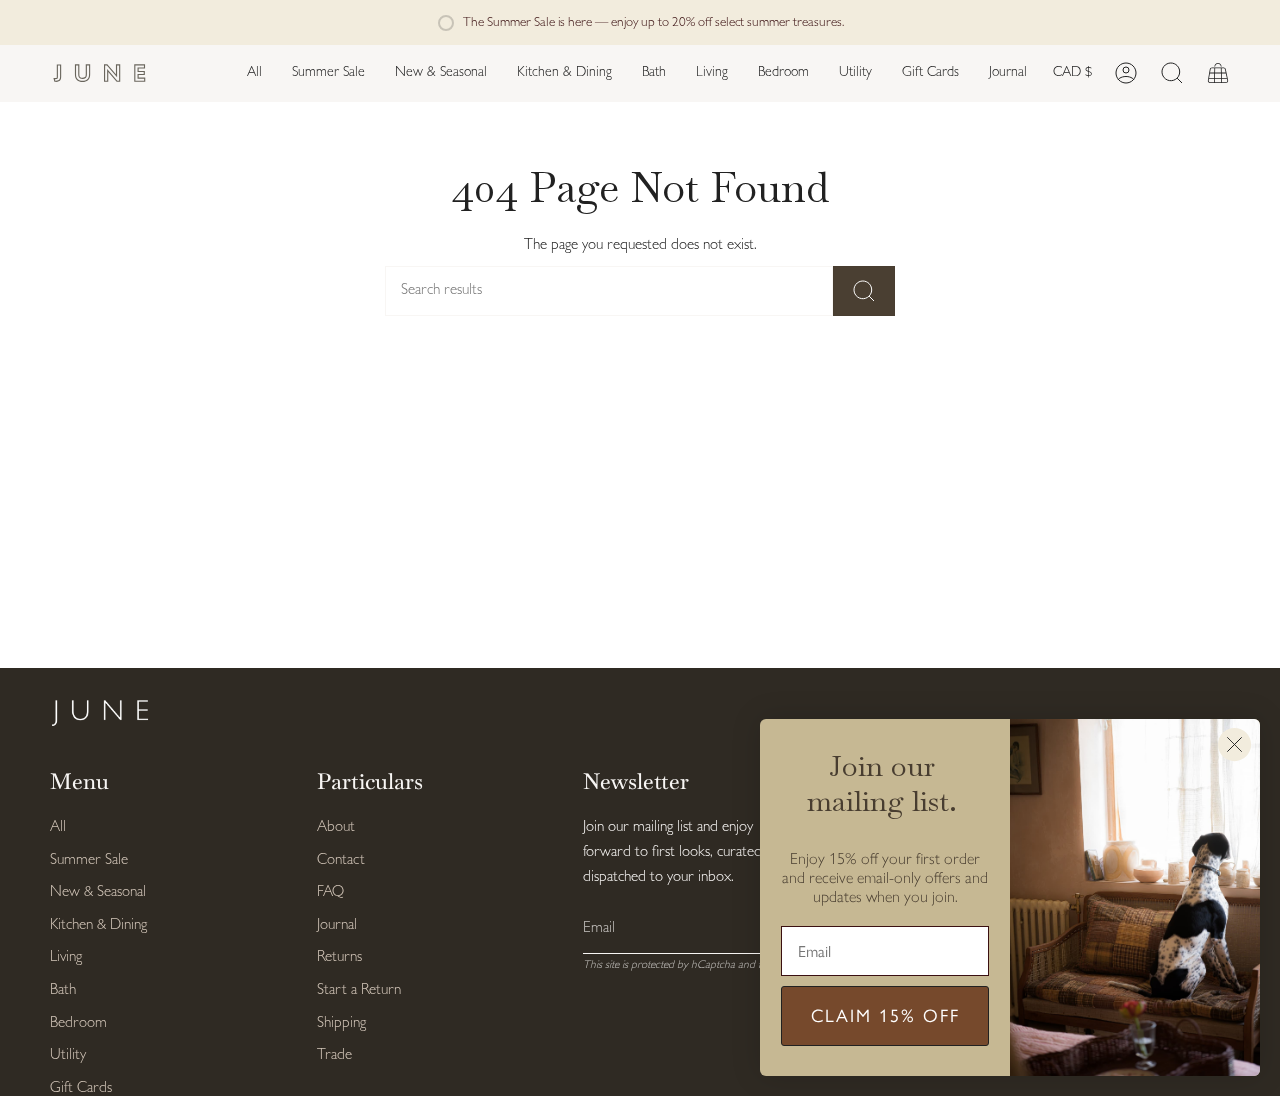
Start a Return (359, 990)
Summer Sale (89, 860)
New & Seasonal (98, 892)
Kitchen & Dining (98, 925)
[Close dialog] (1234, 744)
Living (66, 957)
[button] (441, 73)
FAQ (330, 892)
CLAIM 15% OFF (885, 1016)
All (58, 827)
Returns (339, 957)
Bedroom (78, 1023)
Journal (337, 925)
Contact (341, 860)
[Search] (864, 291)
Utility (68, 1055)
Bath (63, 990)
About (336, 827)
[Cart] (1218, 73)
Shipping (341, 1023)
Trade (334, 1055)
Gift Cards (81, 1088)
